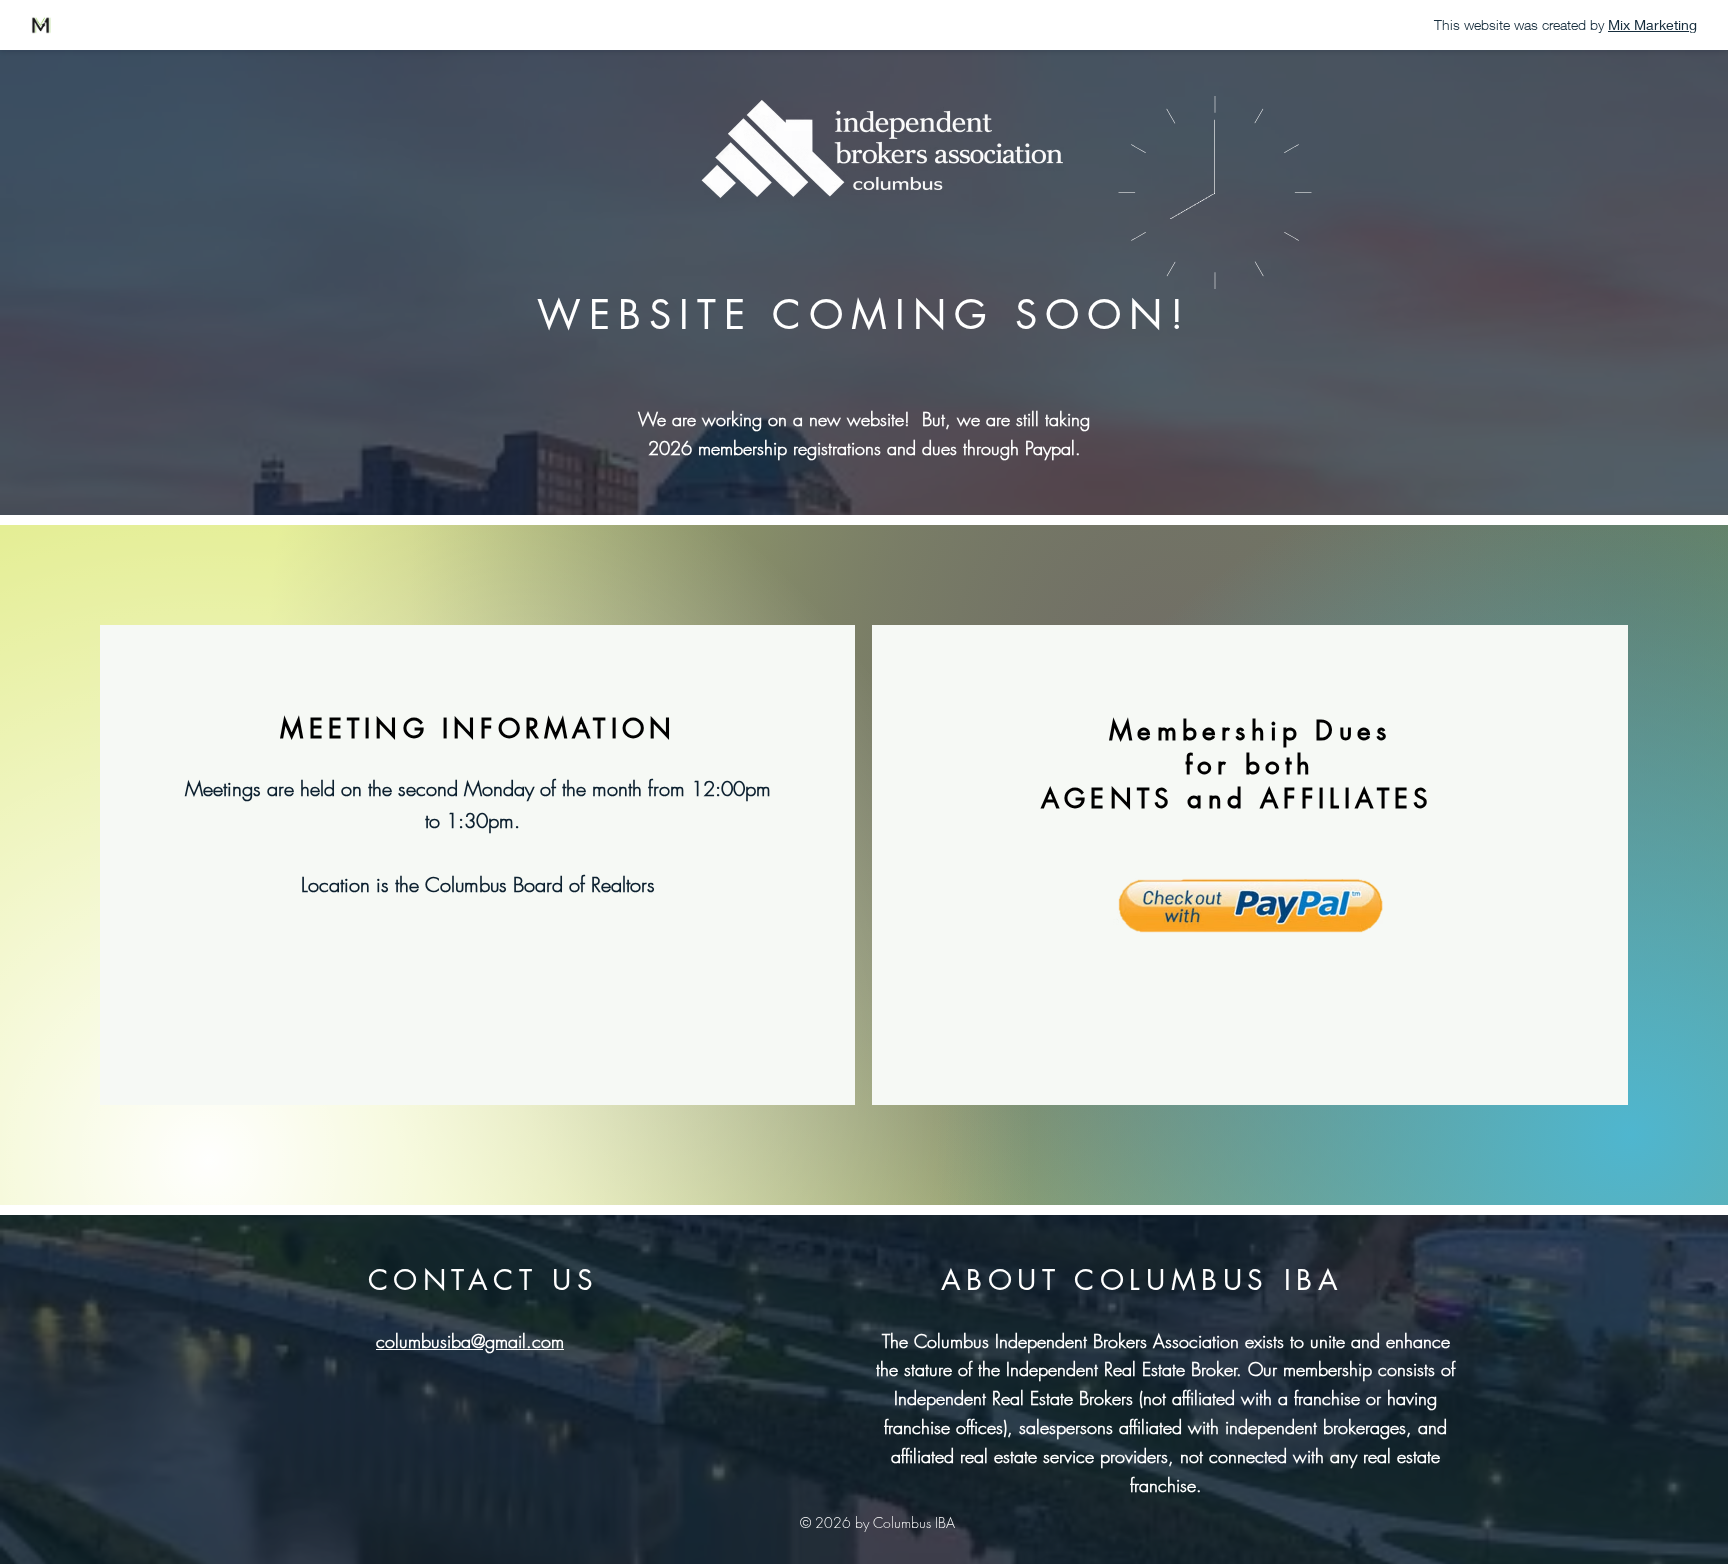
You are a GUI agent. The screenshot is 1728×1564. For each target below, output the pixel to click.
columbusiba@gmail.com (470, 1341)
